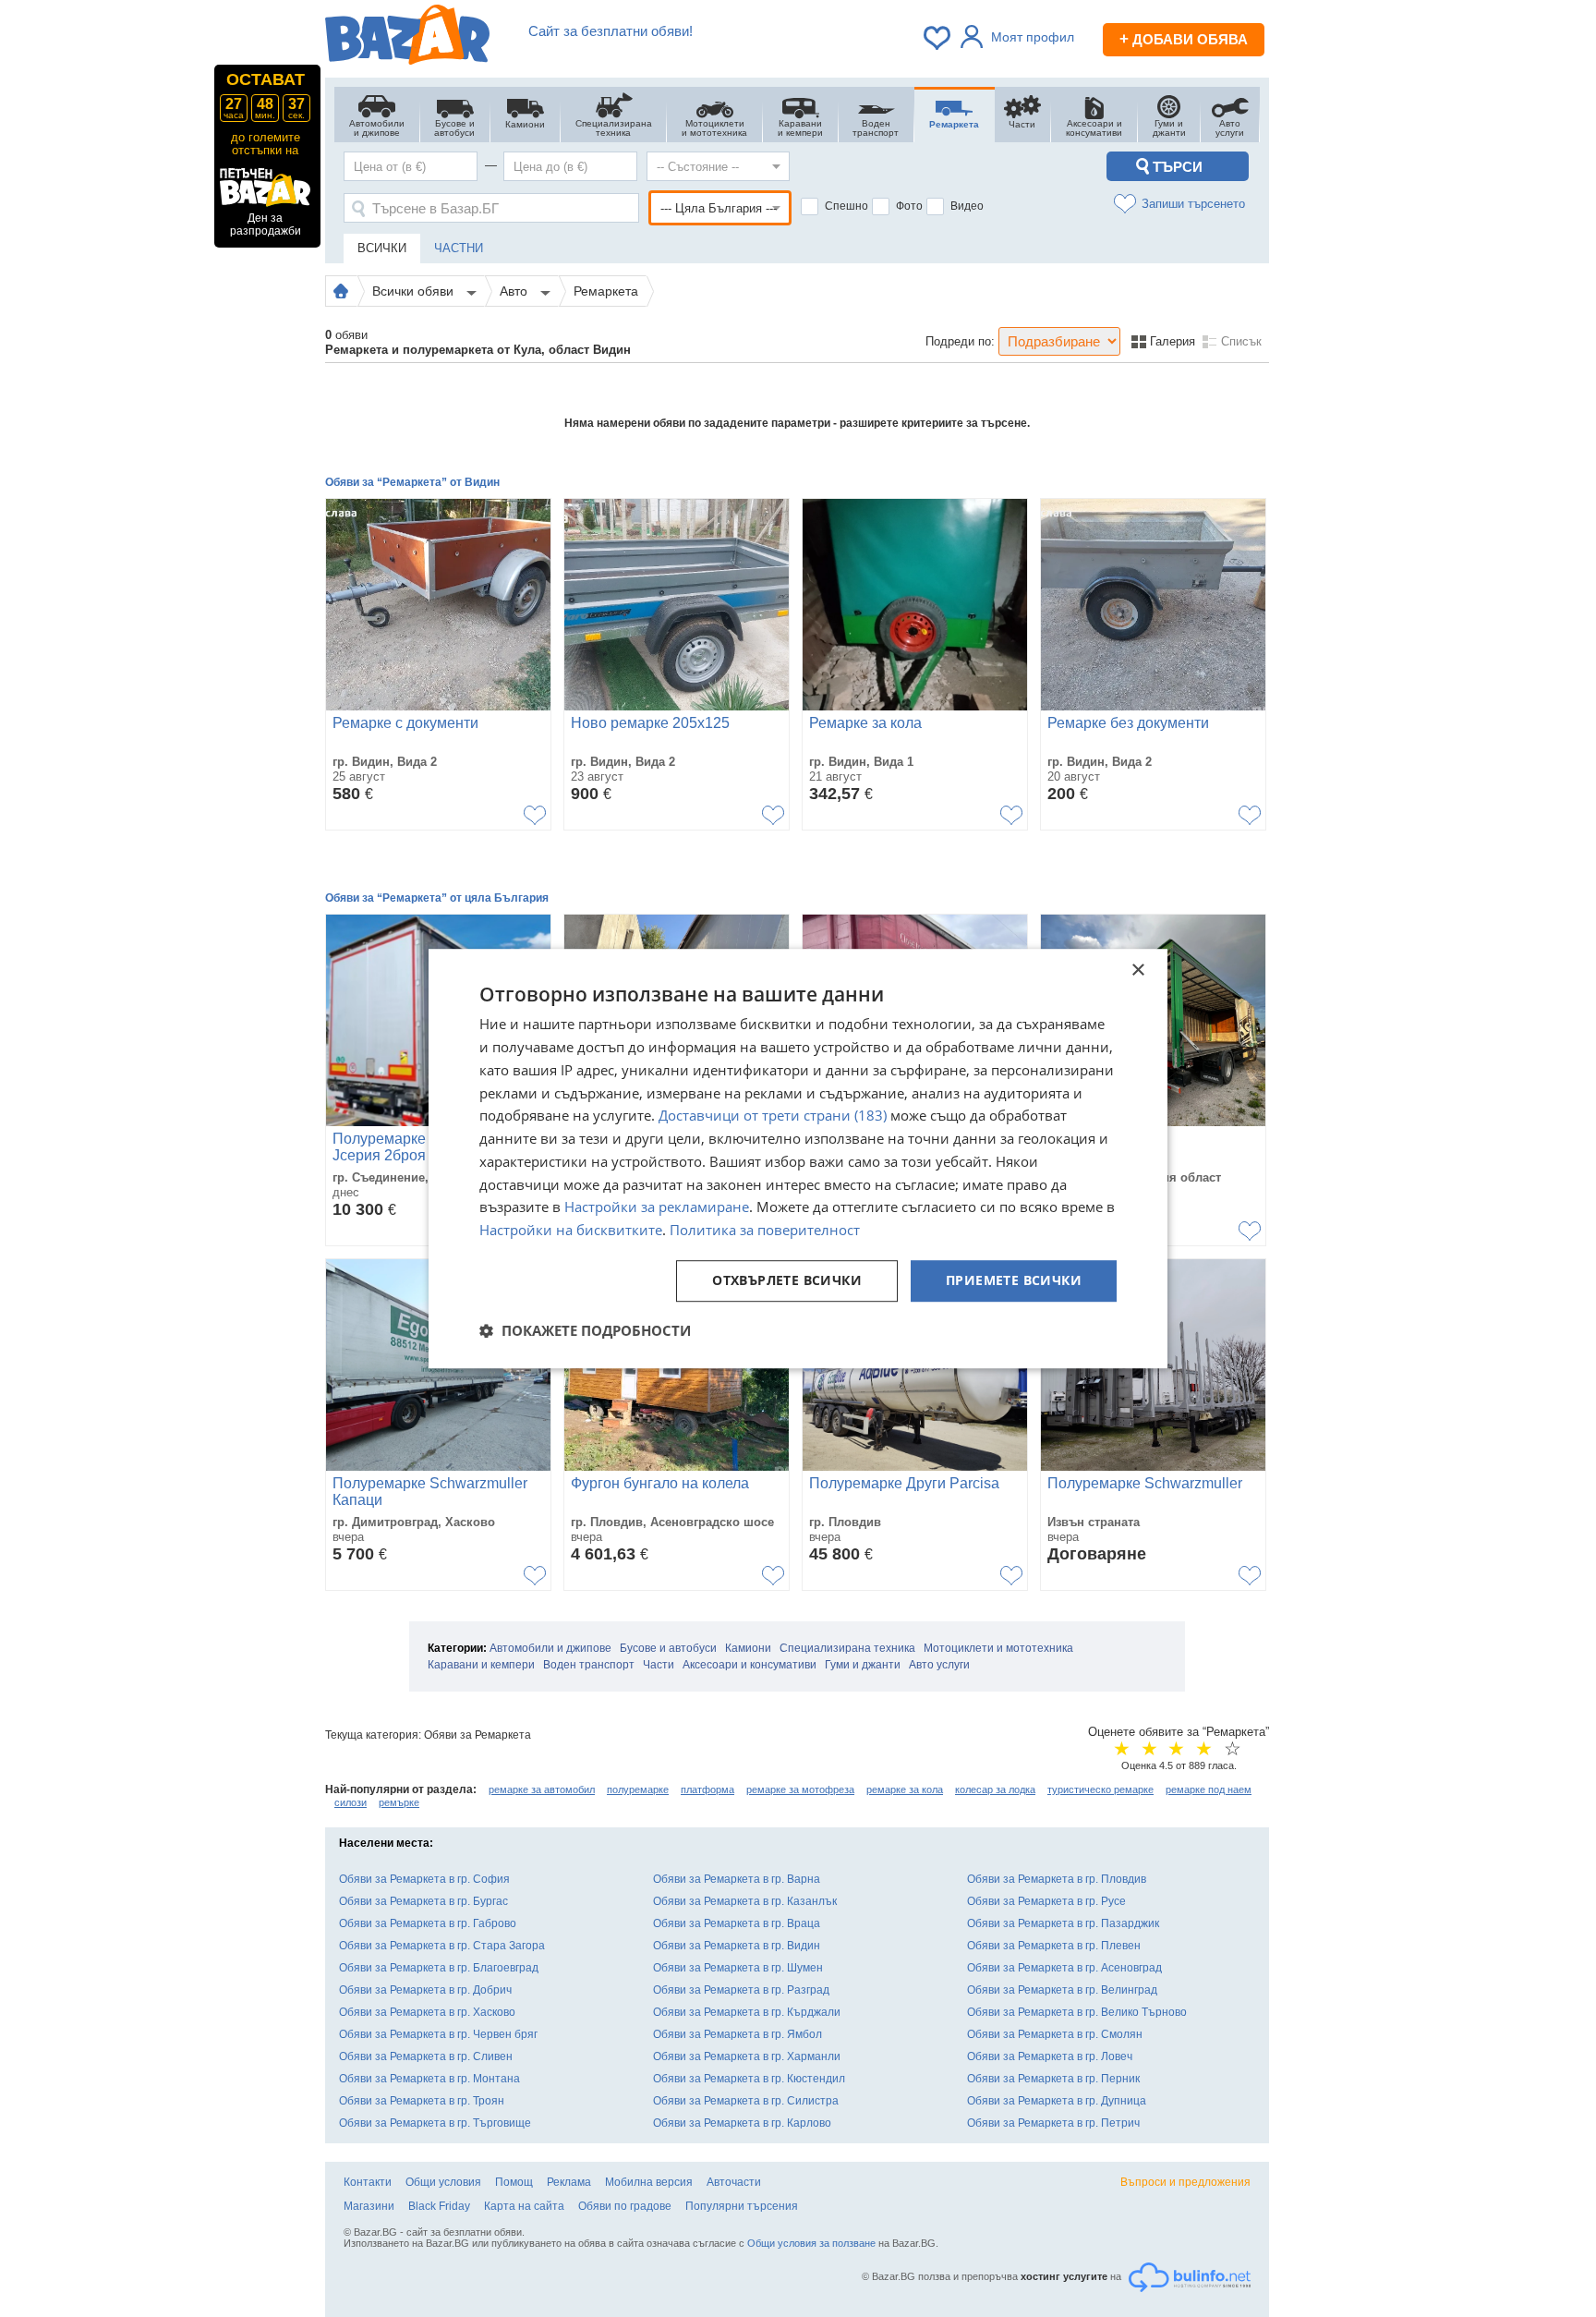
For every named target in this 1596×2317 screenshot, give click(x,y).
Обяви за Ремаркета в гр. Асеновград (1064, 1968)
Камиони (748, 1648)
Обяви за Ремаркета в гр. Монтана (429, 2079)
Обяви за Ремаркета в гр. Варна (737, 1879)
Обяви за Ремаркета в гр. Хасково (427, 2012)
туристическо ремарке (1100, 1789)
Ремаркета (606, 291)
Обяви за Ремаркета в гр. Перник (1053, 2079)
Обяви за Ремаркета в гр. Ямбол (738, 2034)
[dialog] (798, 1158)
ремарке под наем (1209, 1789)
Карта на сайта (524, 2206)
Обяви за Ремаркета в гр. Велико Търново (1077, 2012)
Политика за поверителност (765, 1230)
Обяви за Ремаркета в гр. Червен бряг (438, 2034)
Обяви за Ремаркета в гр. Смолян (1055, 2034)
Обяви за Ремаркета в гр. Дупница (1057, 2101)
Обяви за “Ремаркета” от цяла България (437, 898)
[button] (585, 1330)
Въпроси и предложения (1185, 2182)
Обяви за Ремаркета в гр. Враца (737, 1923)
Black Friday (439, 2206)
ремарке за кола (905, 1789)
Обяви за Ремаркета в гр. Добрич (425, 1990)
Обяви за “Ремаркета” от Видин (412, 482)
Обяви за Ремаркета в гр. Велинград (1062, 1990)
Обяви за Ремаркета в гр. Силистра (746, 2101)
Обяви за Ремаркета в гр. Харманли (747, 2056)
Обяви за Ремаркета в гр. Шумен (738, 1968)
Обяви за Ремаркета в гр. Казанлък (745, 1901)
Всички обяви (415, 291)
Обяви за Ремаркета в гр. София (424, 1879)
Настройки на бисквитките (571, 1230)
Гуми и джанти (863, 1665)
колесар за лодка (995, 1789)
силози (351, 1802)
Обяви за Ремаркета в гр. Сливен (426, 2056)
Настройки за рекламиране (657, 1207)
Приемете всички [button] (1014, 1280)
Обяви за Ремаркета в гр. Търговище (435, 2123)
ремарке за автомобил (542, 1789)
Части (659, 1665)
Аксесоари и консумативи (750, 1665)
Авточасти (734, 2182)
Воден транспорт (589, 1665)
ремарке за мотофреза (800, 1789)
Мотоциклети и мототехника (998, 1648)
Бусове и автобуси (668, 1648)
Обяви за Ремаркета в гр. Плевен (1054, 1946)
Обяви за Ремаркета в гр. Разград (741, 1990)
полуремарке (638, 1789)
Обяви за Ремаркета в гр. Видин (737, 1946)
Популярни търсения (742, 2206)
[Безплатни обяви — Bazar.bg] (407, 38)
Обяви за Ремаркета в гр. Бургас (423, 1901)
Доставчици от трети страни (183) (773, 1116)
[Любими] (938, 38)
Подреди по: (960, 341)
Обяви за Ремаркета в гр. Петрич (1053, 2123)
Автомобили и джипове (550, 1648)
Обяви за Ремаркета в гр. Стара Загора (442, 1946)
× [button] (1137, 970)
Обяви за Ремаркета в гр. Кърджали (747, 2012)
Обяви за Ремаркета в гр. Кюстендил (749, 2079)
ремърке (399, 1802)
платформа (707, 1789)
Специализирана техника (847, 1648)
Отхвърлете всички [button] (787, 1280)
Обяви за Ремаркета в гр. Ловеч (1050, 2056)
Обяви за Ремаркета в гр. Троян (422, 2101)
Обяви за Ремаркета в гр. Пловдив (1057, 1879)
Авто (515, 291)
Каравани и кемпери (481, 1665)
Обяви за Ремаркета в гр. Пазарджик (1063, 1923)
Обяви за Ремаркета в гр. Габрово (428, 1923)
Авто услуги (939, 1665)
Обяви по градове (625, 2206)
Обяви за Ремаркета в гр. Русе (1046, 1901)
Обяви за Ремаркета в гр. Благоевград (439, 1968)
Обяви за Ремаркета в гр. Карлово (742, 2123)
